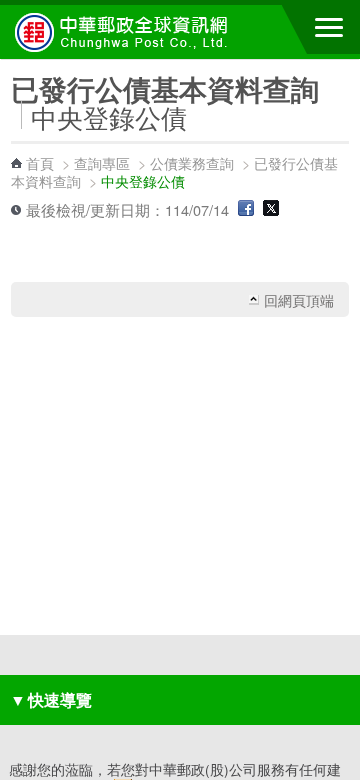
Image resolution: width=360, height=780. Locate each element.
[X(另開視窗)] (271, 209)
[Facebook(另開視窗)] (246, 209)
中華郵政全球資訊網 (125, 32)
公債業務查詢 (192, 162)
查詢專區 (102, 162)
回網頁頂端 (299, 300)
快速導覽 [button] (51, 699)
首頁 (40, 162)
